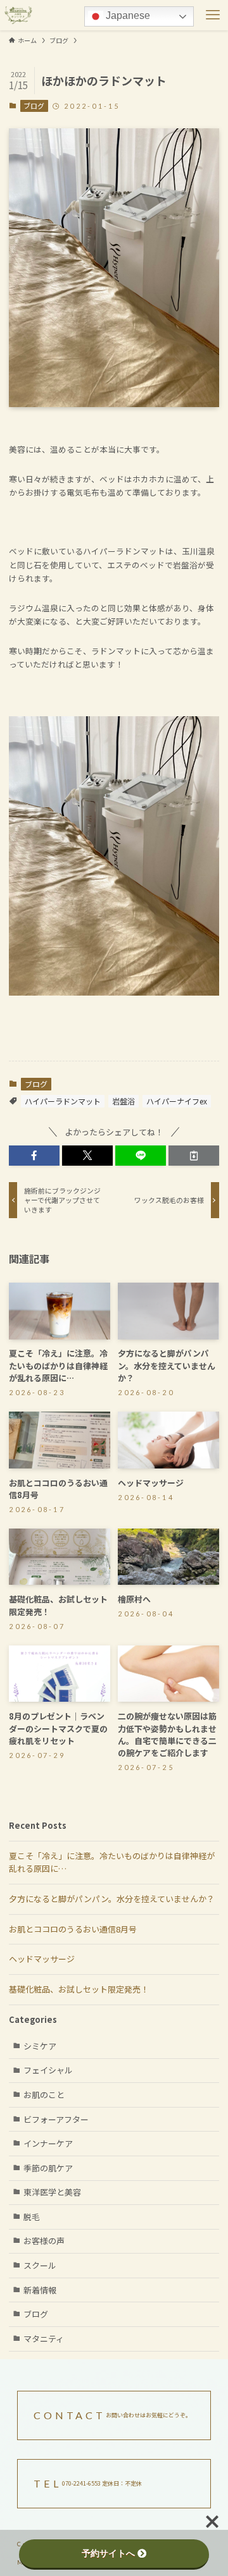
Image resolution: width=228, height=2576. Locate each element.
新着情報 (40, 2290)
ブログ (34, 106)
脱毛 (32, 2217)
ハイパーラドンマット (63, 1101)
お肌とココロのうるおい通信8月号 (73, 1929)
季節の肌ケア (48, 2168)
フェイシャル (48, 2070)
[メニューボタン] (213, 15)
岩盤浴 (123, 1101)
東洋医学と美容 (52, 2192)
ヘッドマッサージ (42, 1959)
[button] (34, 1156)
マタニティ (44, 2339)
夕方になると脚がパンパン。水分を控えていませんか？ (112, 1899)
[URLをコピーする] (194, 1156)
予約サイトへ (108, 2553)
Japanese (127, 15)
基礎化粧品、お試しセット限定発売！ (79, 1989)
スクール (40, 2265)
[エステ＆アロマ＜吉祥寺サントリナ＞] (18, 15)
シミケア (40, 2046)
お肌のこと (44, 2095)
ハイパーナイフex (177, 1101)
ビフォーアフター (56, 2119)
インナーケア (48, 2143)
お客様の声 (44, 2241)
